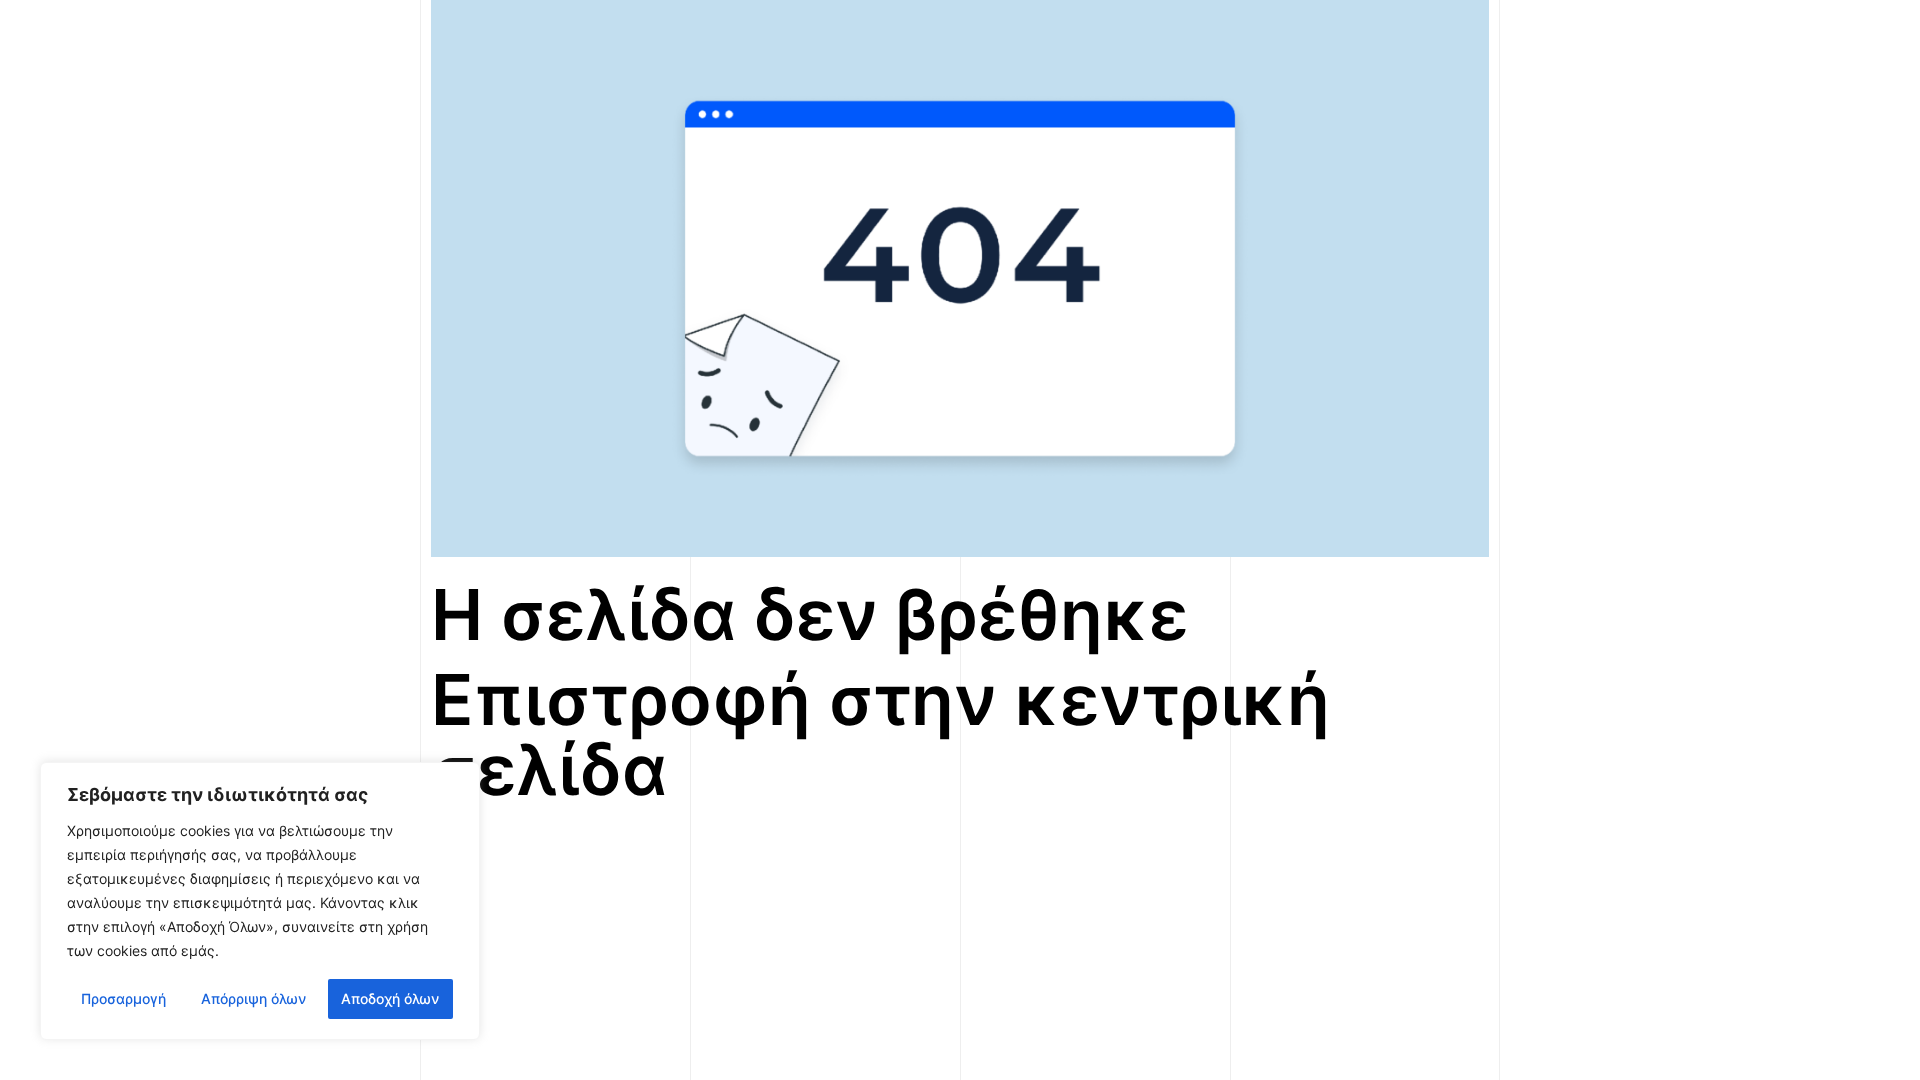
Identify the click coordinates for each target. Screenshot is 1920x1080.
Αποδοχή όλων (390, 998)
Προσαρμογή (123, 998)
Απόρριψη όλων (253, 998)
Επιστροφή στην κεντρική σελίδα (880, 734)
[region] (260, 901)
